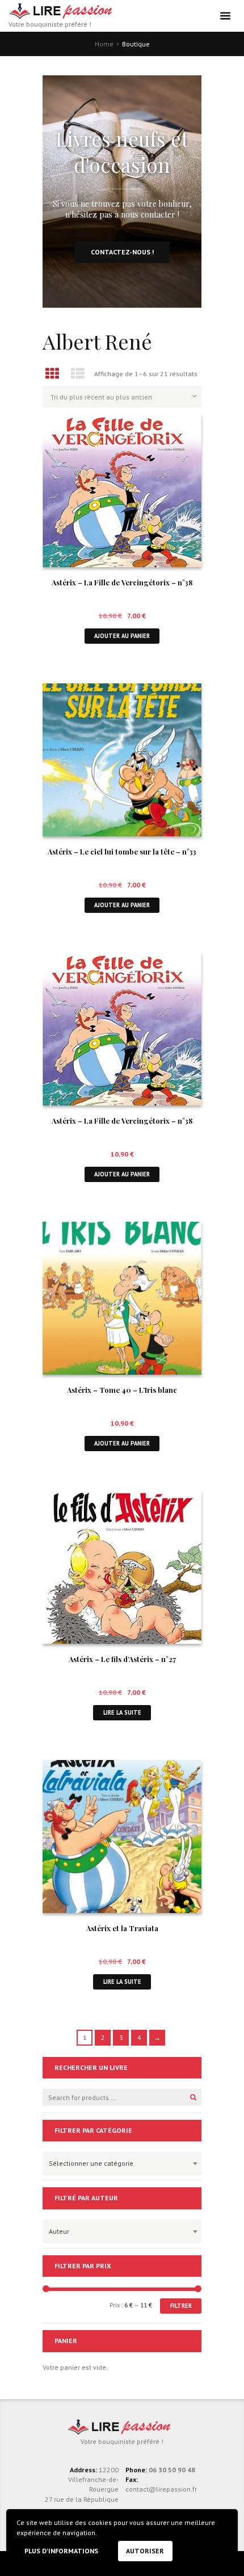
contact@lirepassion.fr (161, 2489)
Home (104, 44)
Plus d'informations (61, 2551)
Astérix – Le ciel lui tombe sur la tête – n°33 (122, 851)
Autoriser (145, 2551)
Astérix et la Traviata (122, 1928)
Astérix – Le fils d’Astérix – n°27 (122, 1659)
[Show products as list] (78, 374)
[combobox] (122, 2163)
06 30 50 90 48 (172, 2470)
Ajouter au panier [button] (122, 636)
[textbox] (119, 2162)
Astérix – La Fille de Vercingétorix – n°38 (122, 582)
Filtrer (181, 2306)
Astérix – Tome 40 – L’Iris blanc (122, 1390)
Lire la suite (122, 1712)
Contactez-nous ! (122, 252)
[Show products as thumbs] (52, 374)
